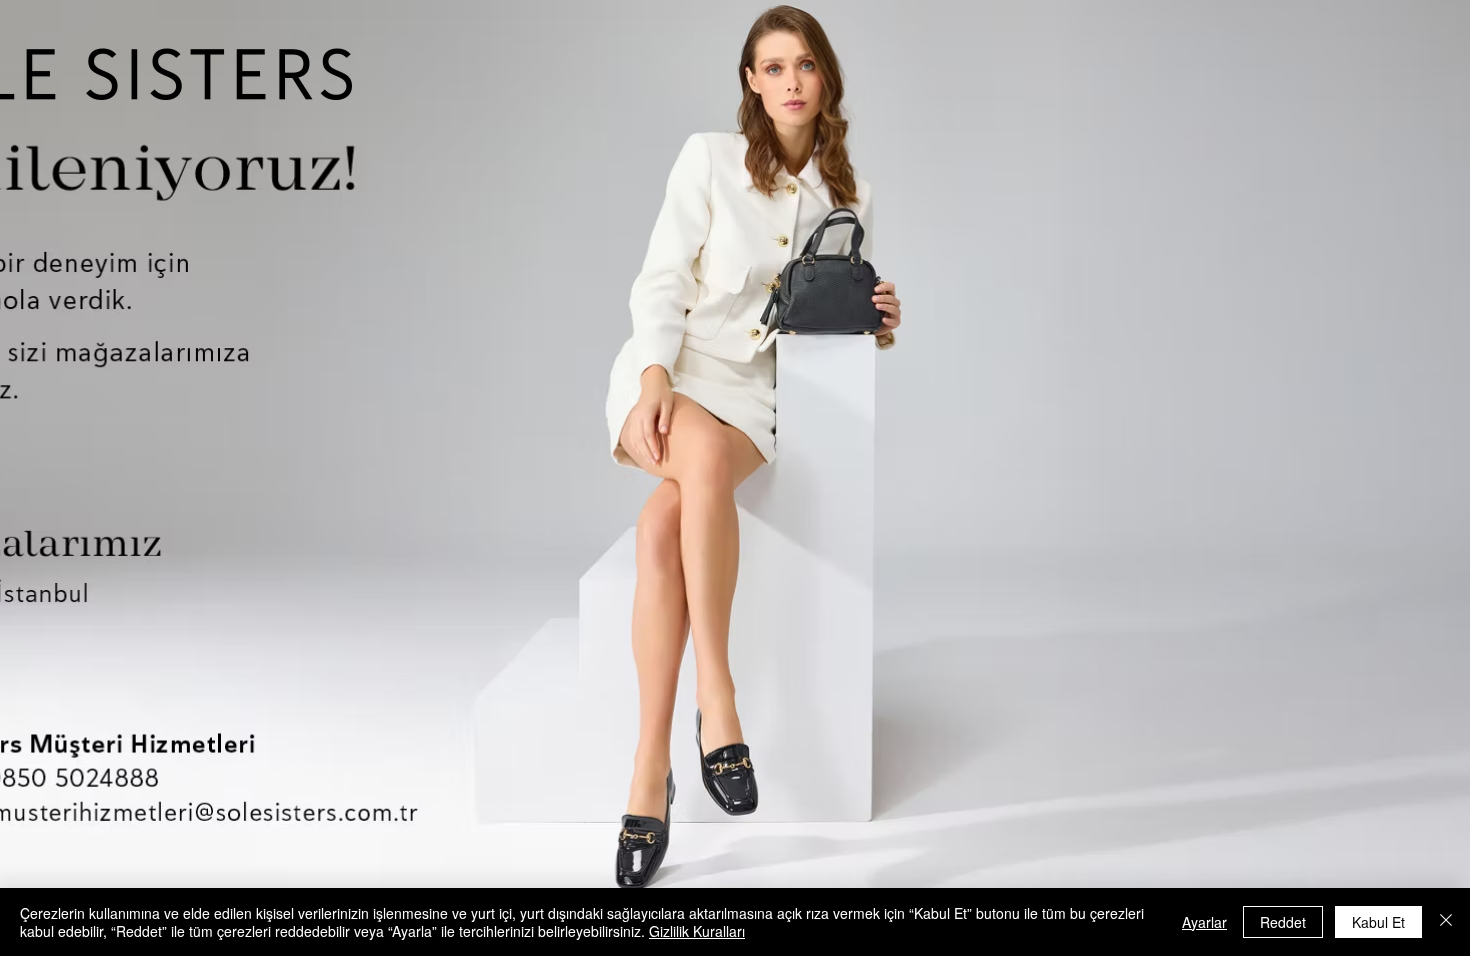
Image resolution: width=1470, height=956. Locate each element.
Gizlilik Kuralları (697, 931)
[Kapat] (1446, 922)
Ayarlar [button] (1204, 922)
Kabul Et (1378, 922)
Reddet (1283, 922)
